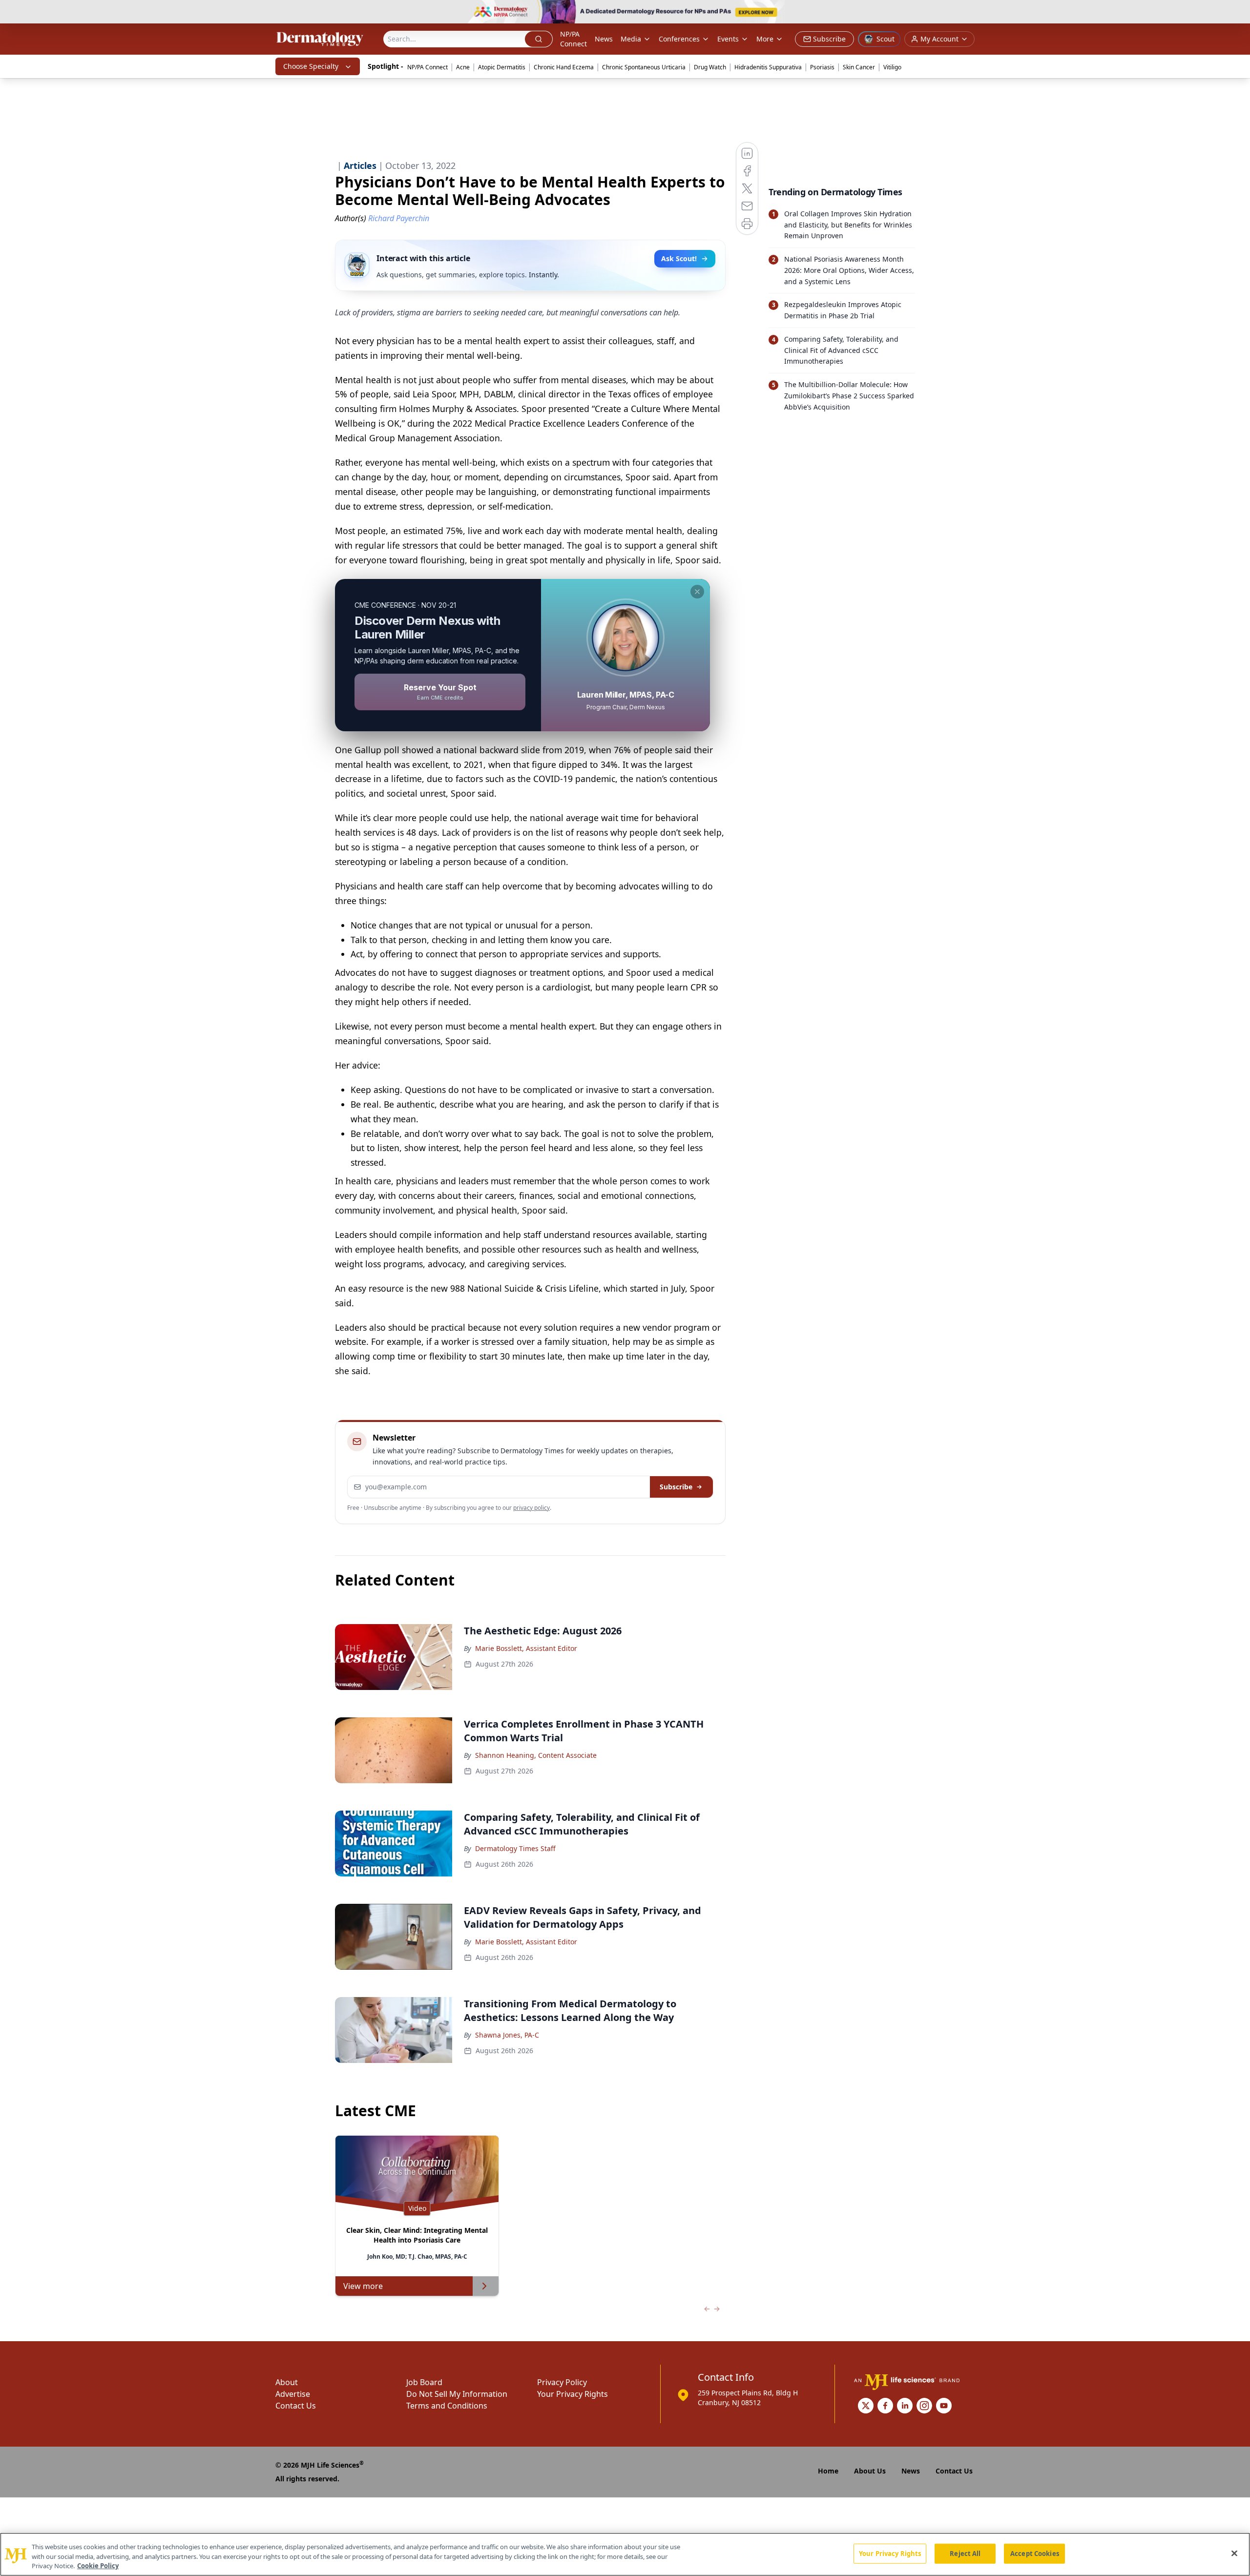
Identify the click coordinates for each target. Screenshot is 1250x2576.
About (287, 2382)
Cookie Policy (98, 2566)
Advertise (293, 2394)
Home (828, 2471)
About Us (870, 2471)
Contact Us (296, 2406)
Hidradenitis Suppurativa (768, 67)
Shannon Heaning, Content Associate (536, 1755)
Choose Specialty (311, 66)
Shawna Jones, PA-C (507, 2035)
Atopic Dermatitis (502, 67)
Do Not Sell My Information (457, 2394)
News (604, 39)
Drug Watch (710, 67)
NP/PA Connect (573, 39)
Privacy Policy (562, 2382)
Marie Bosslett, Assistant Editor (526, 1648)
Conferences (679, 39)
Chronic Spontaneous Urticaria (644, 67)
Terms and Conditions (447, 2406)
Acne (463, 67)
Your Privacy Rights (573, 2394)
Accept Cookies (1035, 2553)
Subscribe (676, 1487)
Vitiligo (892, 67)
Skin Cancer (859, 67)
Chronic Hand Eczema (564, 67)
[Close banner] (1237, 13)
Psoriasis (822, 67)
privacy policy (531, 1508)
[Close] (1234, 2553)
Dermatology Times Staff (515, 1848)
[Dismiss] (697, 592)
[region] (625, 2554)
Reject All (965, 2553)
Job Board (424, 2382)
